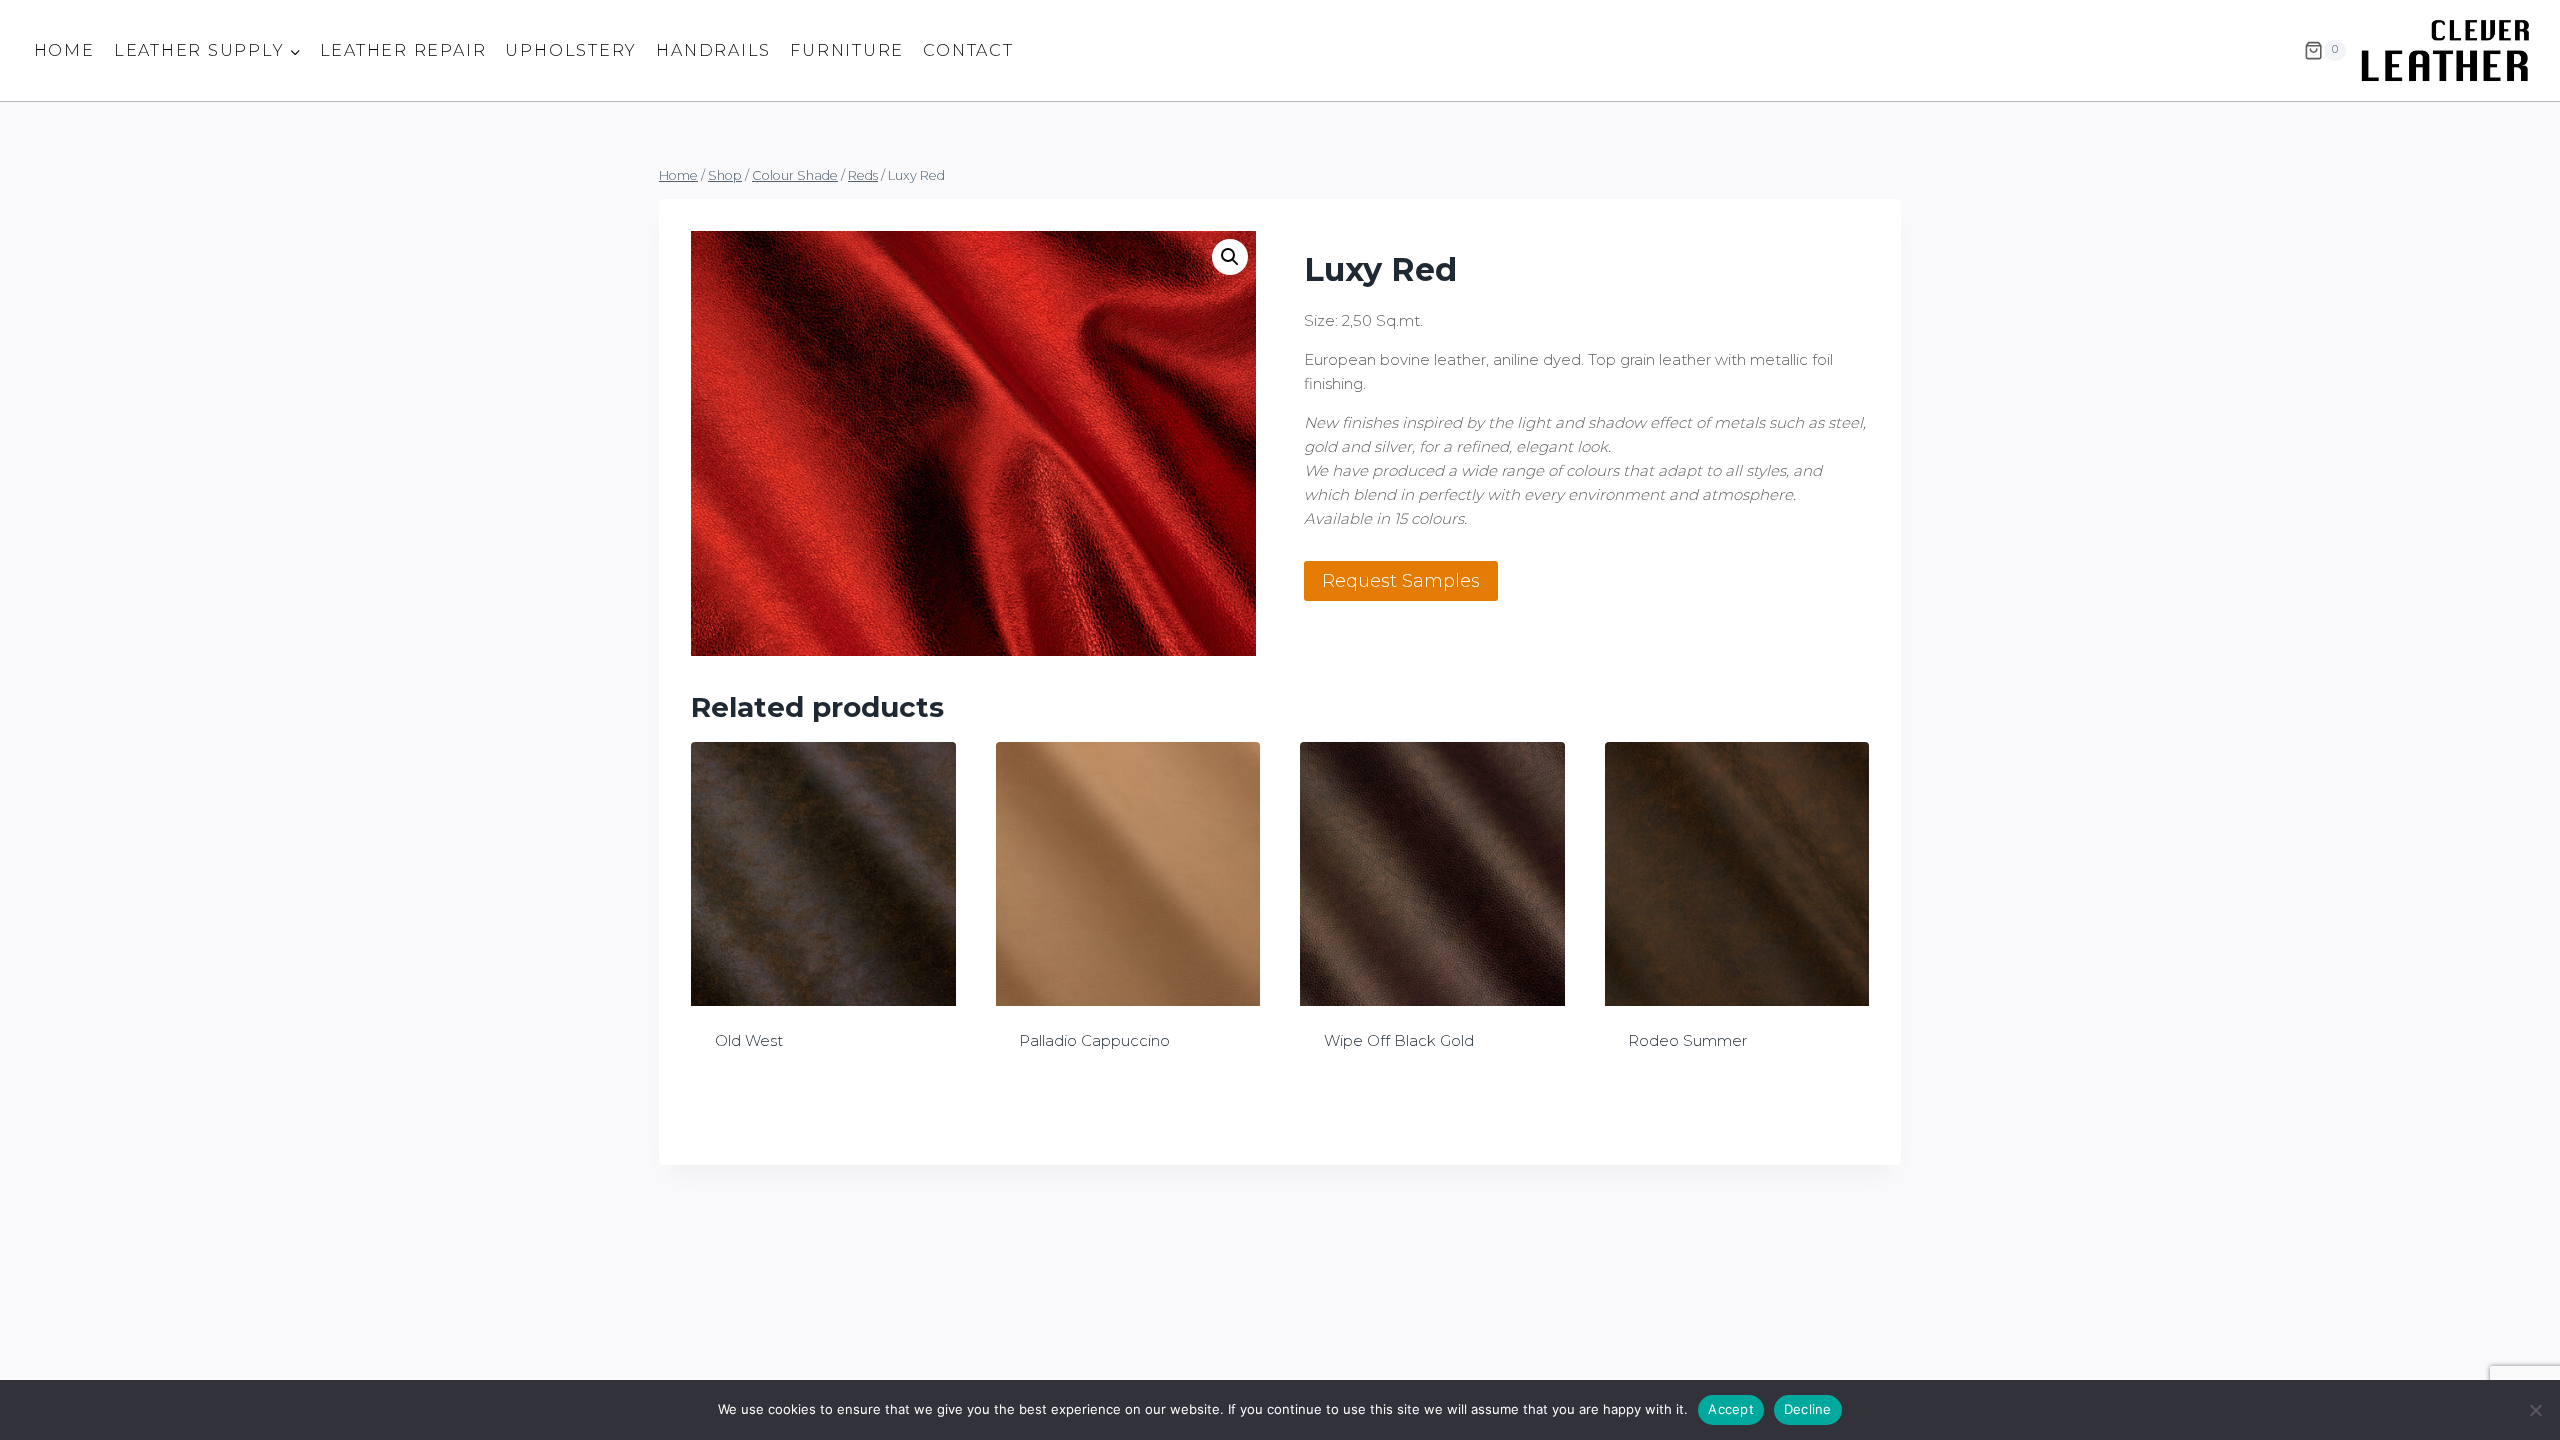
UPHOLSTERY (571, 50)
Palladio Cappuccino (1094, 1040)
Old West (749, 1040)
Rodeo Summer (1687, 1040)
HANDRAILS (713, 50)
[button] (1230, 257)
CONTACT (968, 50)
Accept (1731, 1409)
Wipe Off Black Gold (1399, 1040)
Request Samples (1401, 581)
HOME (64, 50)
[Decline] (2535, 1410)
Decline (1808, 1409)
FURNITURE (847, 50)
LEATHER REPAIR (403, 50)
